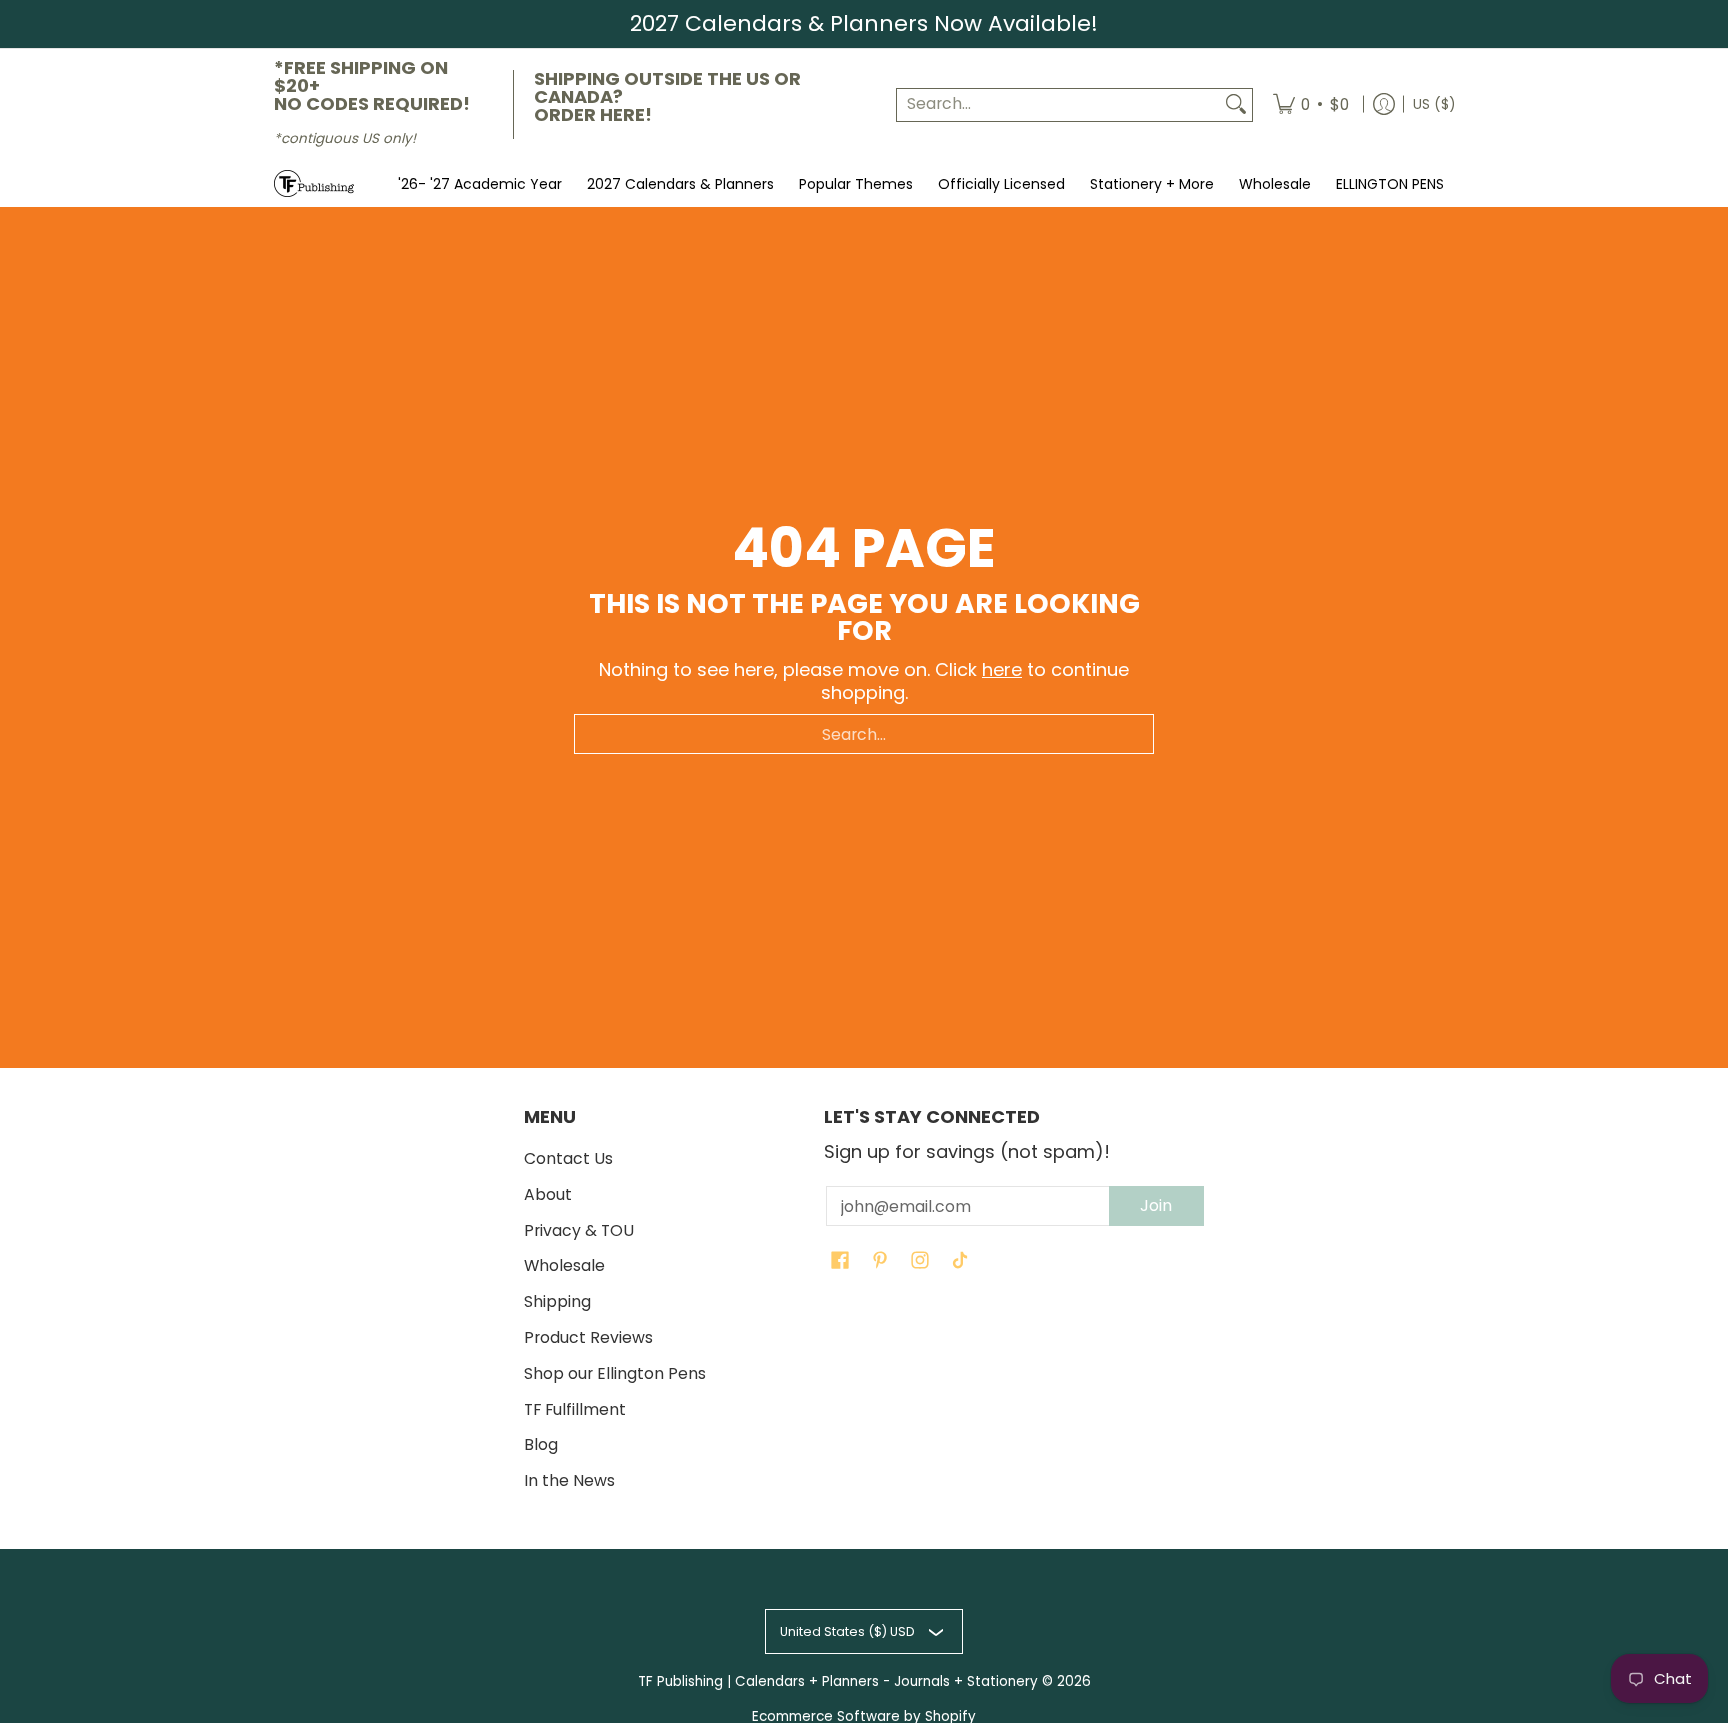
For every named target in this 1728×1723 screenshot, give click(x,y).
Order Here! (593, 114)
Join (1156, 1205)
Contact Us (568, 1158)
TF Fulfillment (575, 1409)
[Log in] (1384, 105)
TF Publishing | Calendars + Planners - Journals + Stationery (838, 1681)
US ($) (1434, 103)
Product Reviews (588, 1337)
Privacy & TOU (579, 1230)
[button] (840, 1262)
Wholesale (564, 1265)
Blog (541, 1444)
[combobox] (1058, 104)
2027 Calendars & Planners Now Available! (864, 23)
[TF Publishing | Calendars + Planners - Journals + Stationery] (314, 183)
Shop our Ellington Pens (615, 1373)
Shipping (557, 1301)
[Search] (1236, 104)
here (1002, 669)
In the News (569, 1480)
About (548, 1194)
